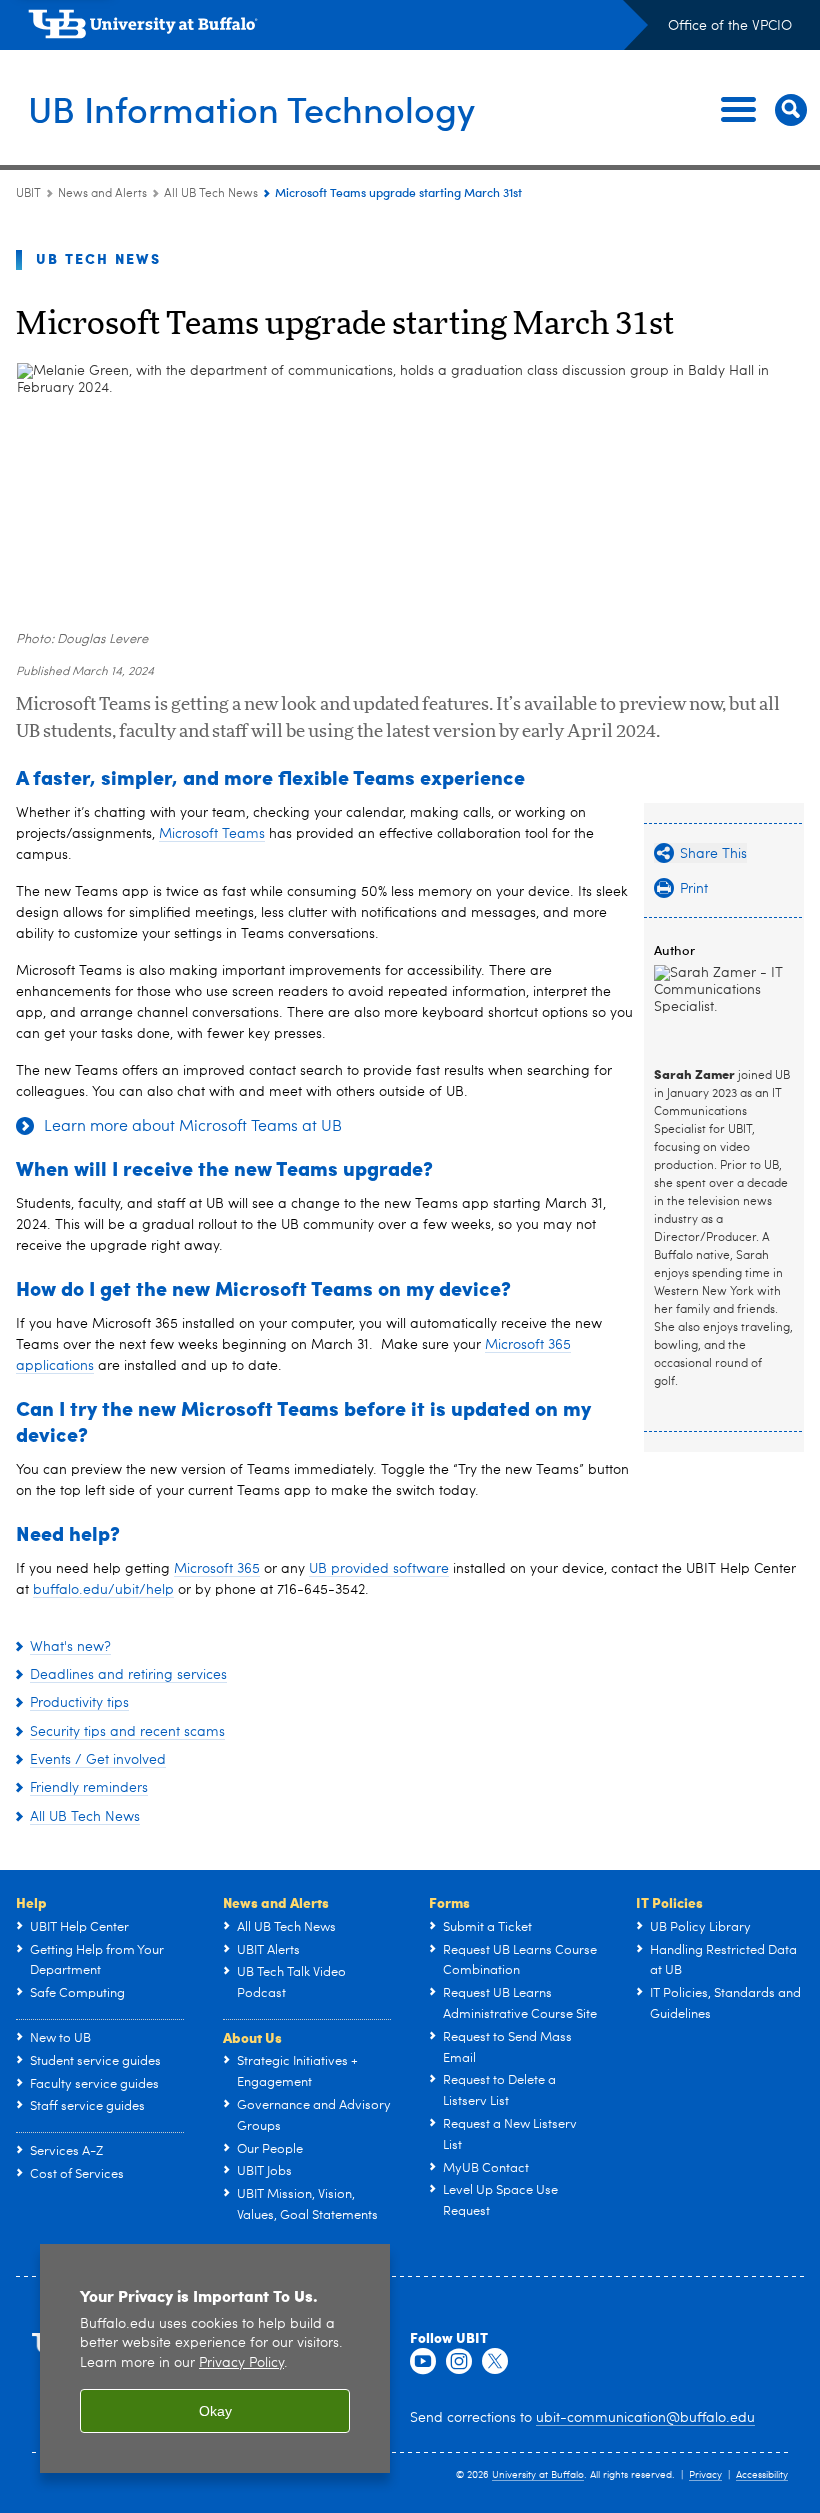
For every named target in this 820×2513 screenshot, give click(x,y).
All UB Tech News (211, 194)
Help (31, 1902)
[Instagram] (459, 2362)
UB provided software (379, 1569)
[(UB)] (338, 28)
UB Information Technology (251, 108)
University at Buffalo (538, 2475)
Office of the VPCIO (730, 26)
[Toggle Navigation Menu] (760, 110)
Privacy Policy (241, 2363)
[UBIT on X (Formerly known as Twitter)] (495, 2362)
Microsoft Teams (212, 834)
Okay (215, 2411)
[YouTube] (423, 2362)
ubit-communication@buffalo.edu (645, 2418)
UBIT (28, 194)
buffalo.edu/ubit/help (103, 1590)
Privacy (705, 2475)
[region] (215, 2358)
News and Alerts (102, 194)
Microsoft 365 (217, 1569)
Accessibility (762, 2475)
